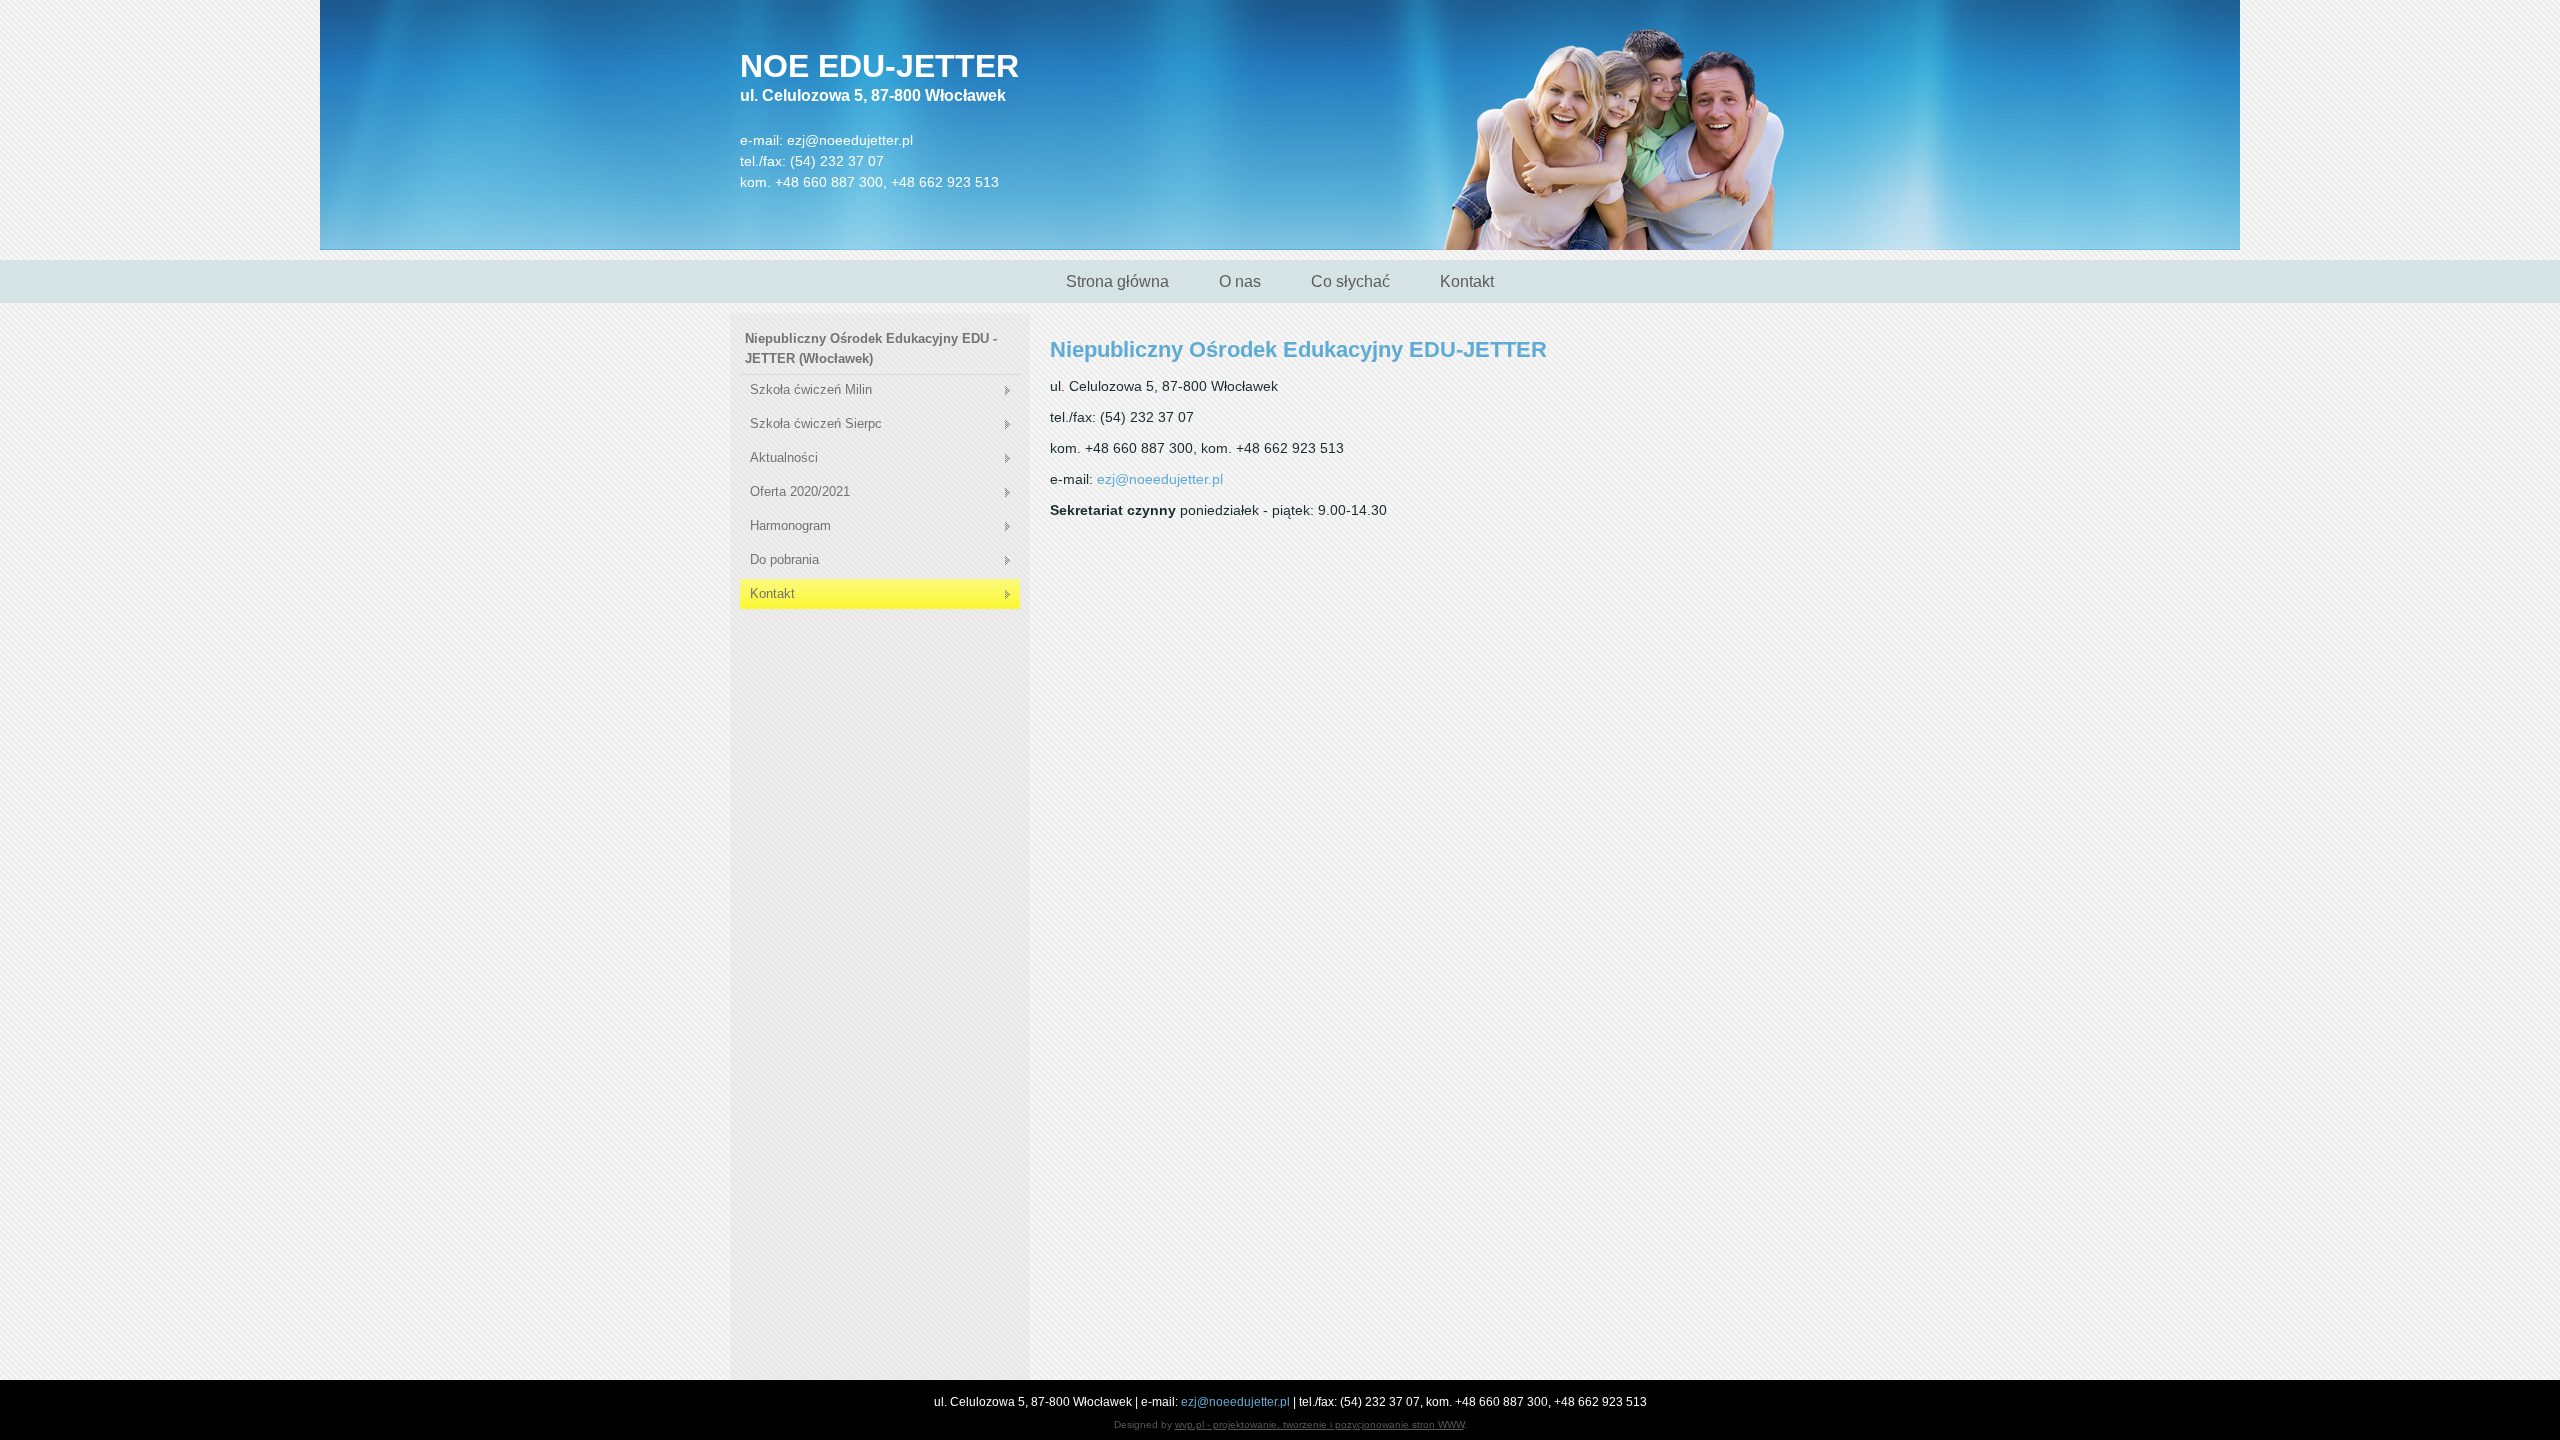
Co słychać (1350, 281)
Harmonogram (790, 525)
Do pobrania (784, 559)
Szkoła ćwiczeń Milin (811, 389)
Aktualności (784, 457)
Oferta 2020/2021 (800, 491)
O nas (1240, 281)
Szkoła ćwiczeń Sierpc (816, 423)
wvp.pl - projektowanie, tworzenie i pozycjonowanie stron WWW (1319, 1424)
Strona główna (1117, 281)
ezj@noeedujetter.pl (850, 140)
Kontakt (1467, 281)
